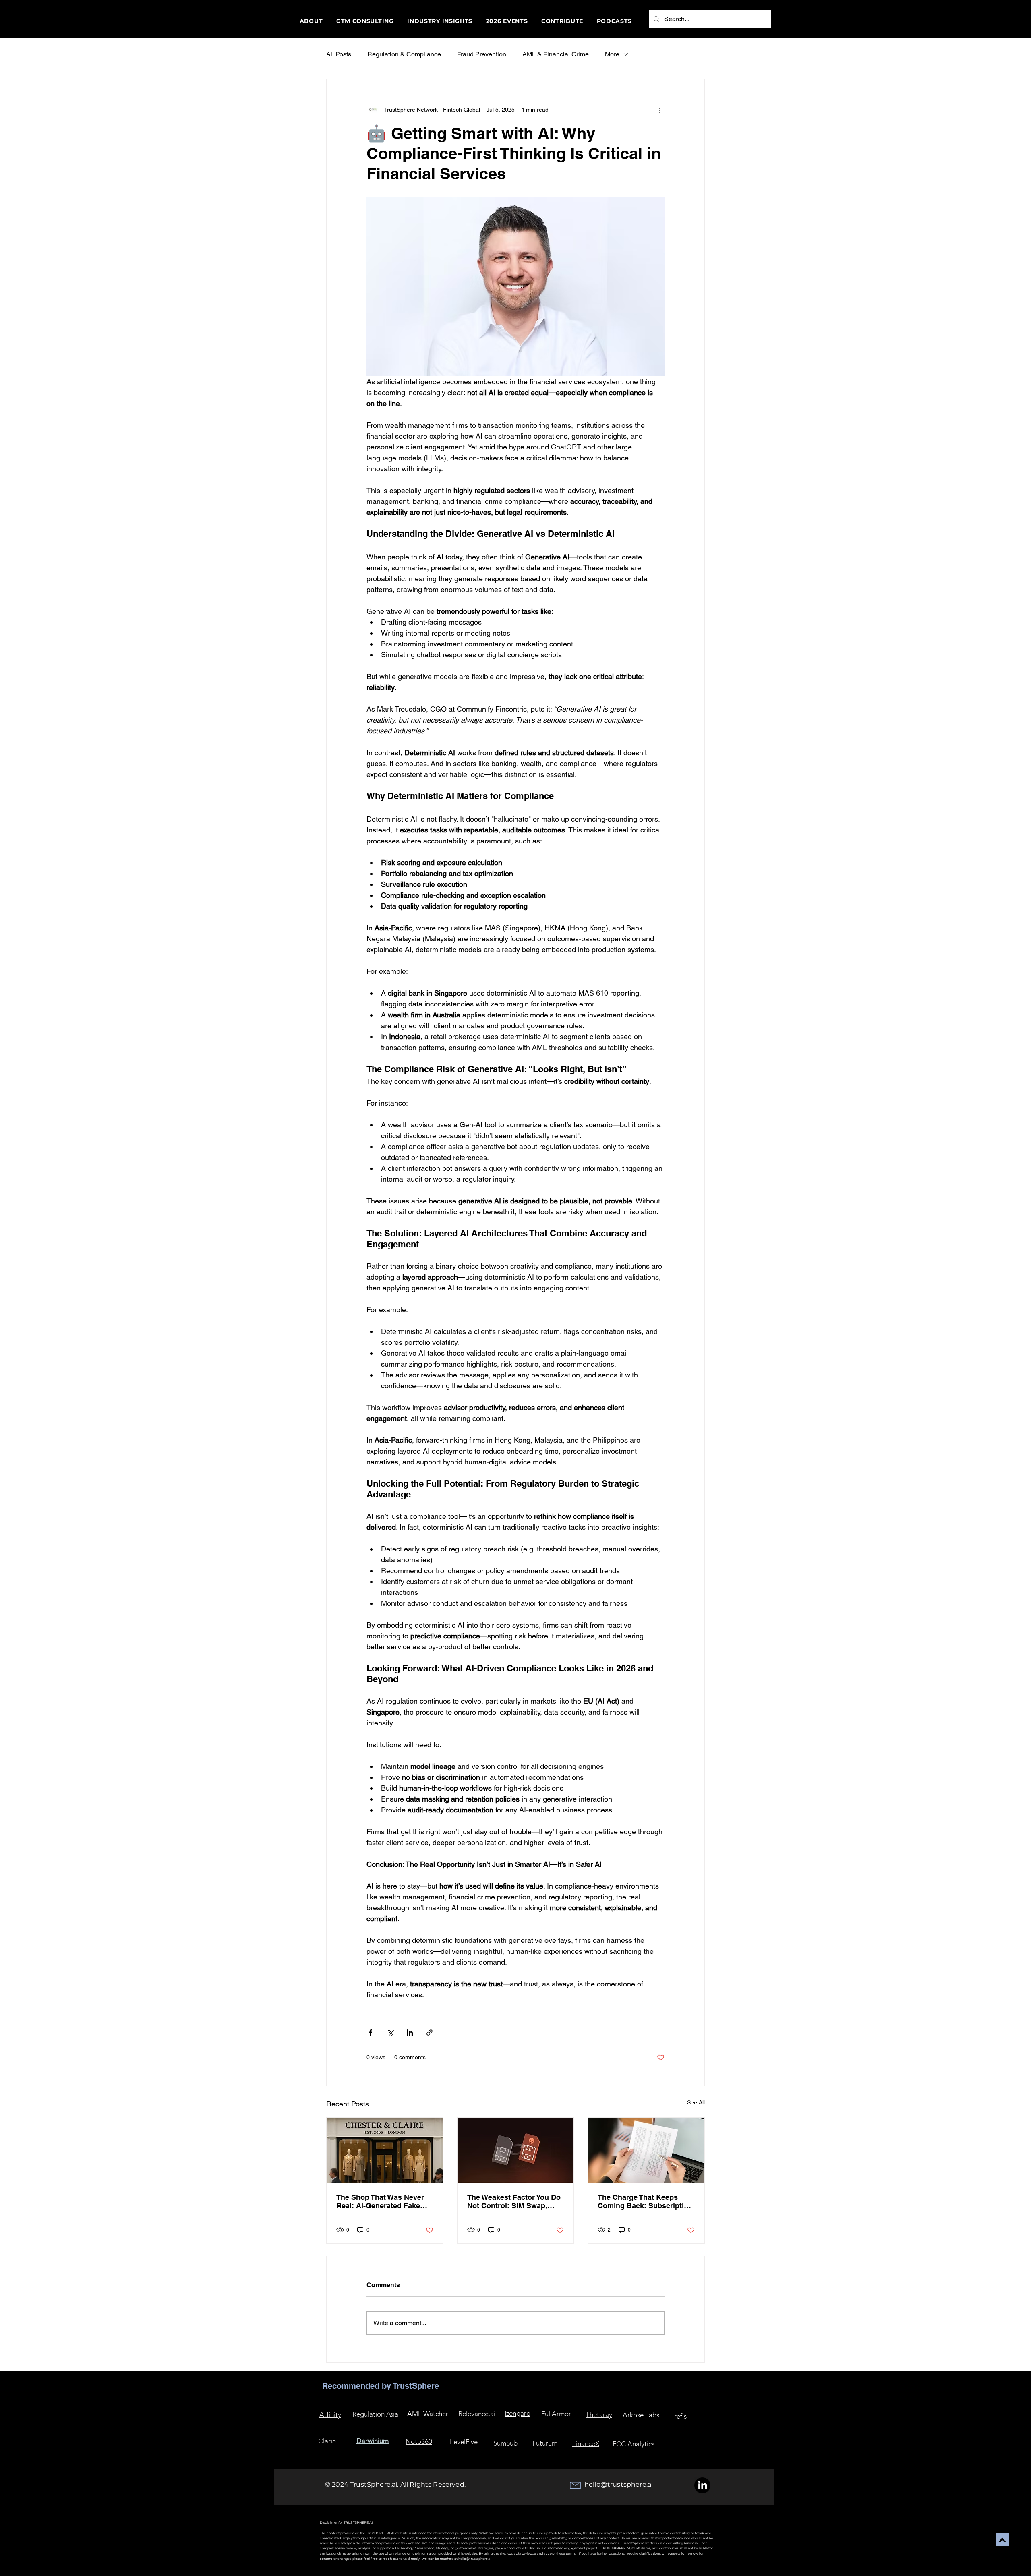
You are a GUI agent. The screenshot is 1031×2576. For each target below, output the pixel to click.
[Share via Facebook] (370, 2032)
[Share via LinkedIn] (410, 2032)
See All (696, 2102)
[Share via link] (430, 2032)
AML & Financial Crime (556, 54)
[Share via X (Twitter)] (390, 2032)
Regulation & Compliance (404, 54)
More (612, 54)
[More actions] (660, 110)
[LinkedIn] (702, 2485)
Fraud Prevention (482, 54)
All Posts (339, 54)
